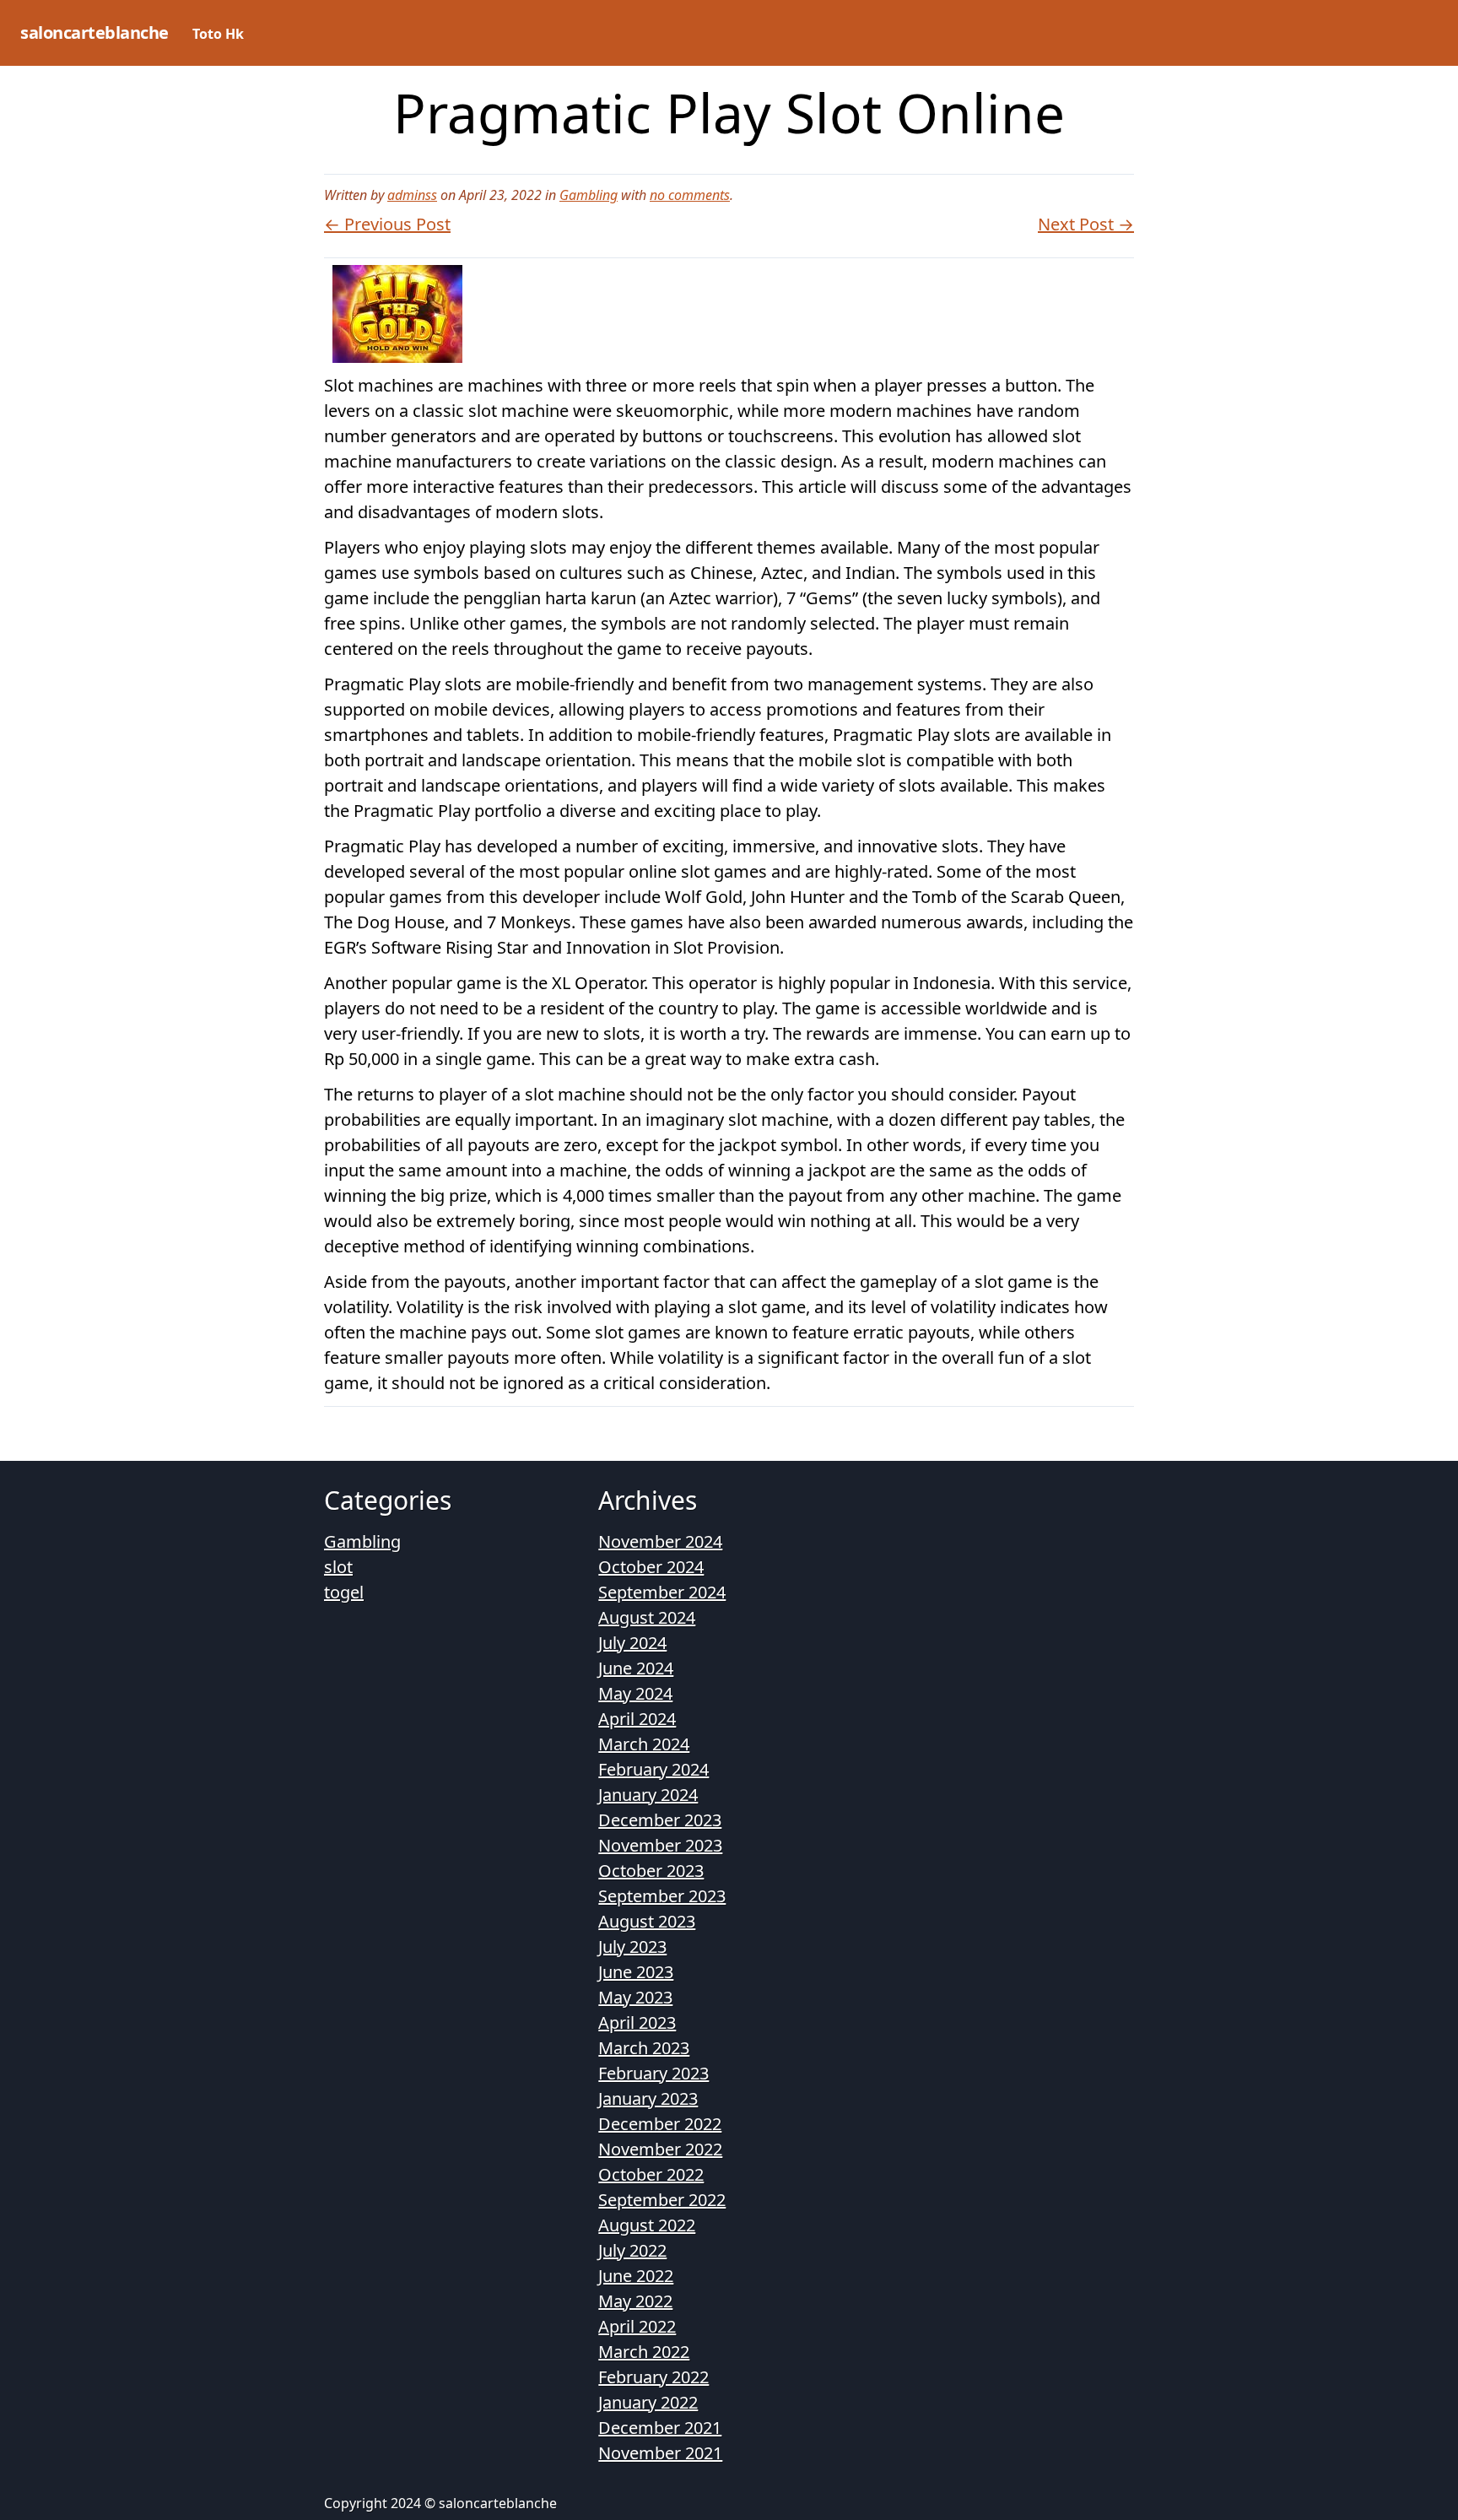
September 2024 (662, 1592)
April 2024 (637, 1719)
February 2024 (653, 1769)
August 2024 (647, 1617)
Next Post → (1086, 224)
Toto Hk (218, 34)
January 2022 (648, 2402)
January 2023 (648, 2098)
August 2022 (647, 2225)
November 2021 (660, 2453)
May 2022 (635, 2301)
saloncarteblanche (94, 32)
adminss (412, 195)
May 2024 (635, 1693)
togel (344, 1592)
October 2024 (651, 1567)
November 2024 (660, 1541)
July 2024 (632, 1643)
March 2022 (644, 2352)
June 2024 (636, 1668)
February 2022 (653, 2377)
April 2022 (637, 2326)
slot (338, 1567)
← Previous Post (387, 224)
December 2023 (660, 1820)
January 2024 (648, 1795)
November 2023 (660, 1845)
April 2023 (637, 2022)
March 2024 (644, 1744)
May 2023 (635, 1997)
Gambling (589, 195)
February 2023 (653, 2073)
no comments (690, 195)
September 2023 (662, 1896)
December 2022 (660, 2124)
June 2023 (636, 1972)
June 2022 (636, 2276)
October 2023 (651, 1871)
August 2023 (647, 1921)
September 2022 (662, 2200)
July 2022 (632, 2250)
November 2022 (660, 2149)
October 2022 (651, 2174)
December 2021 (660, 2428)
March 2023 (644, 2048)
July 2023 (632, 1947)
